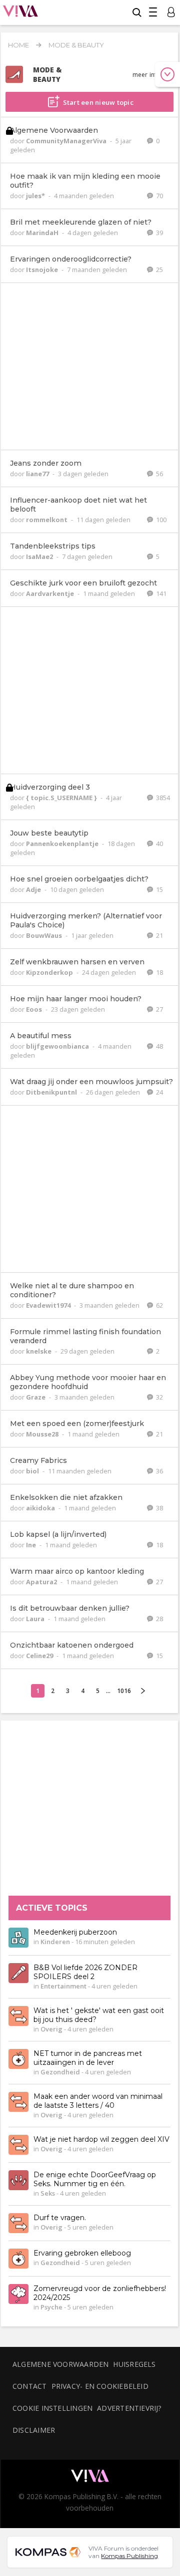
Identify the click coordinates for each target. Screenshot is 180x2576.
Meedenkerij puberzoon (75, 1933)
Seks (48, 2194)
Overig (51, 2029)
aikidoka (41, 1508)
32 (159, 1397)
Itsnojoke (43, 270)
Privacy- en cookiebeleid (100, 2386)
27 (159, 1009)
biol (33, 1471)
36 (159, 1471)
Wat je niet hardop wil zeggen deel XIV (101, 2140)
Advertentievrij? (129, 2408)
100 (160, 520)
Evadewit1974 (49, 1305)
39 (159, 233)
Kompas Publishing (129, 2556)
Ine (32, 1545)
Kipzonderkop (50, 972)
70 (159, 196)
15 (159, 889)
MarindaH (43, 233)
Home (18, 45)
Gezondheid (60, 2072)
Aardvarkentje (51, 593)
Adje (34, 889)
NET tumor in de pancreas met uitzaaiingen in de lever (88, 2058)
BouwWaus (45, 935)
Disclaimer (34, 2430)
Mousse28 (43, 1434)
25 (159, 270)
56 (159, 474)
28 (159, 1619)
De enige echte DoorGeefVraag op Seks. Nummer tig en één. (95, 2180)
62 (159, 1305)
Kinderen (55, 1942)
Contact (30, 2386)
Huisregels (134, 2364)
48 (159, 1046)
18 (159, 972)
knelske (39, 1351)
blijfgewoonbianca (58, 1046)
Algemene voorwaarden (60, 2364)
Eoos (35, 1009)
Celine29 (40, 1656)
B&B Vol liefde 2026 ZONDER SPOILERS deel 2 (85, 1973)
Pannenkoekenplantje (63, 844)
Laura (36, 1619)
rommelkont (47, 520)
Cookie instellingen (52, 2408)
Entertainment (63, 1987)
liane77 (38, 474)
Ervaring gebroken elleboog (82, 2254)
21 (159, 935)
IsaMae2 (40, 557)
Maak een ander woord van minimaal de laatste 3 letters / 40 (98, 2101)
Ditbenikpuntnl (52, 1092)
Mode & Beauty (76, 45)
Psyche (51, 2307)
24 (159, 1092)
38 (159, 1508)
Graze (36, 1397)
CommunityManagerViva (67, 141)
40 (159, 844)
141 (160, 593)
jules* (36, 196)
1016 (124, 1691)
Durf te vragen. (60, 2218)
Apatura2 (42, 1582)
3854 (162, 798)
